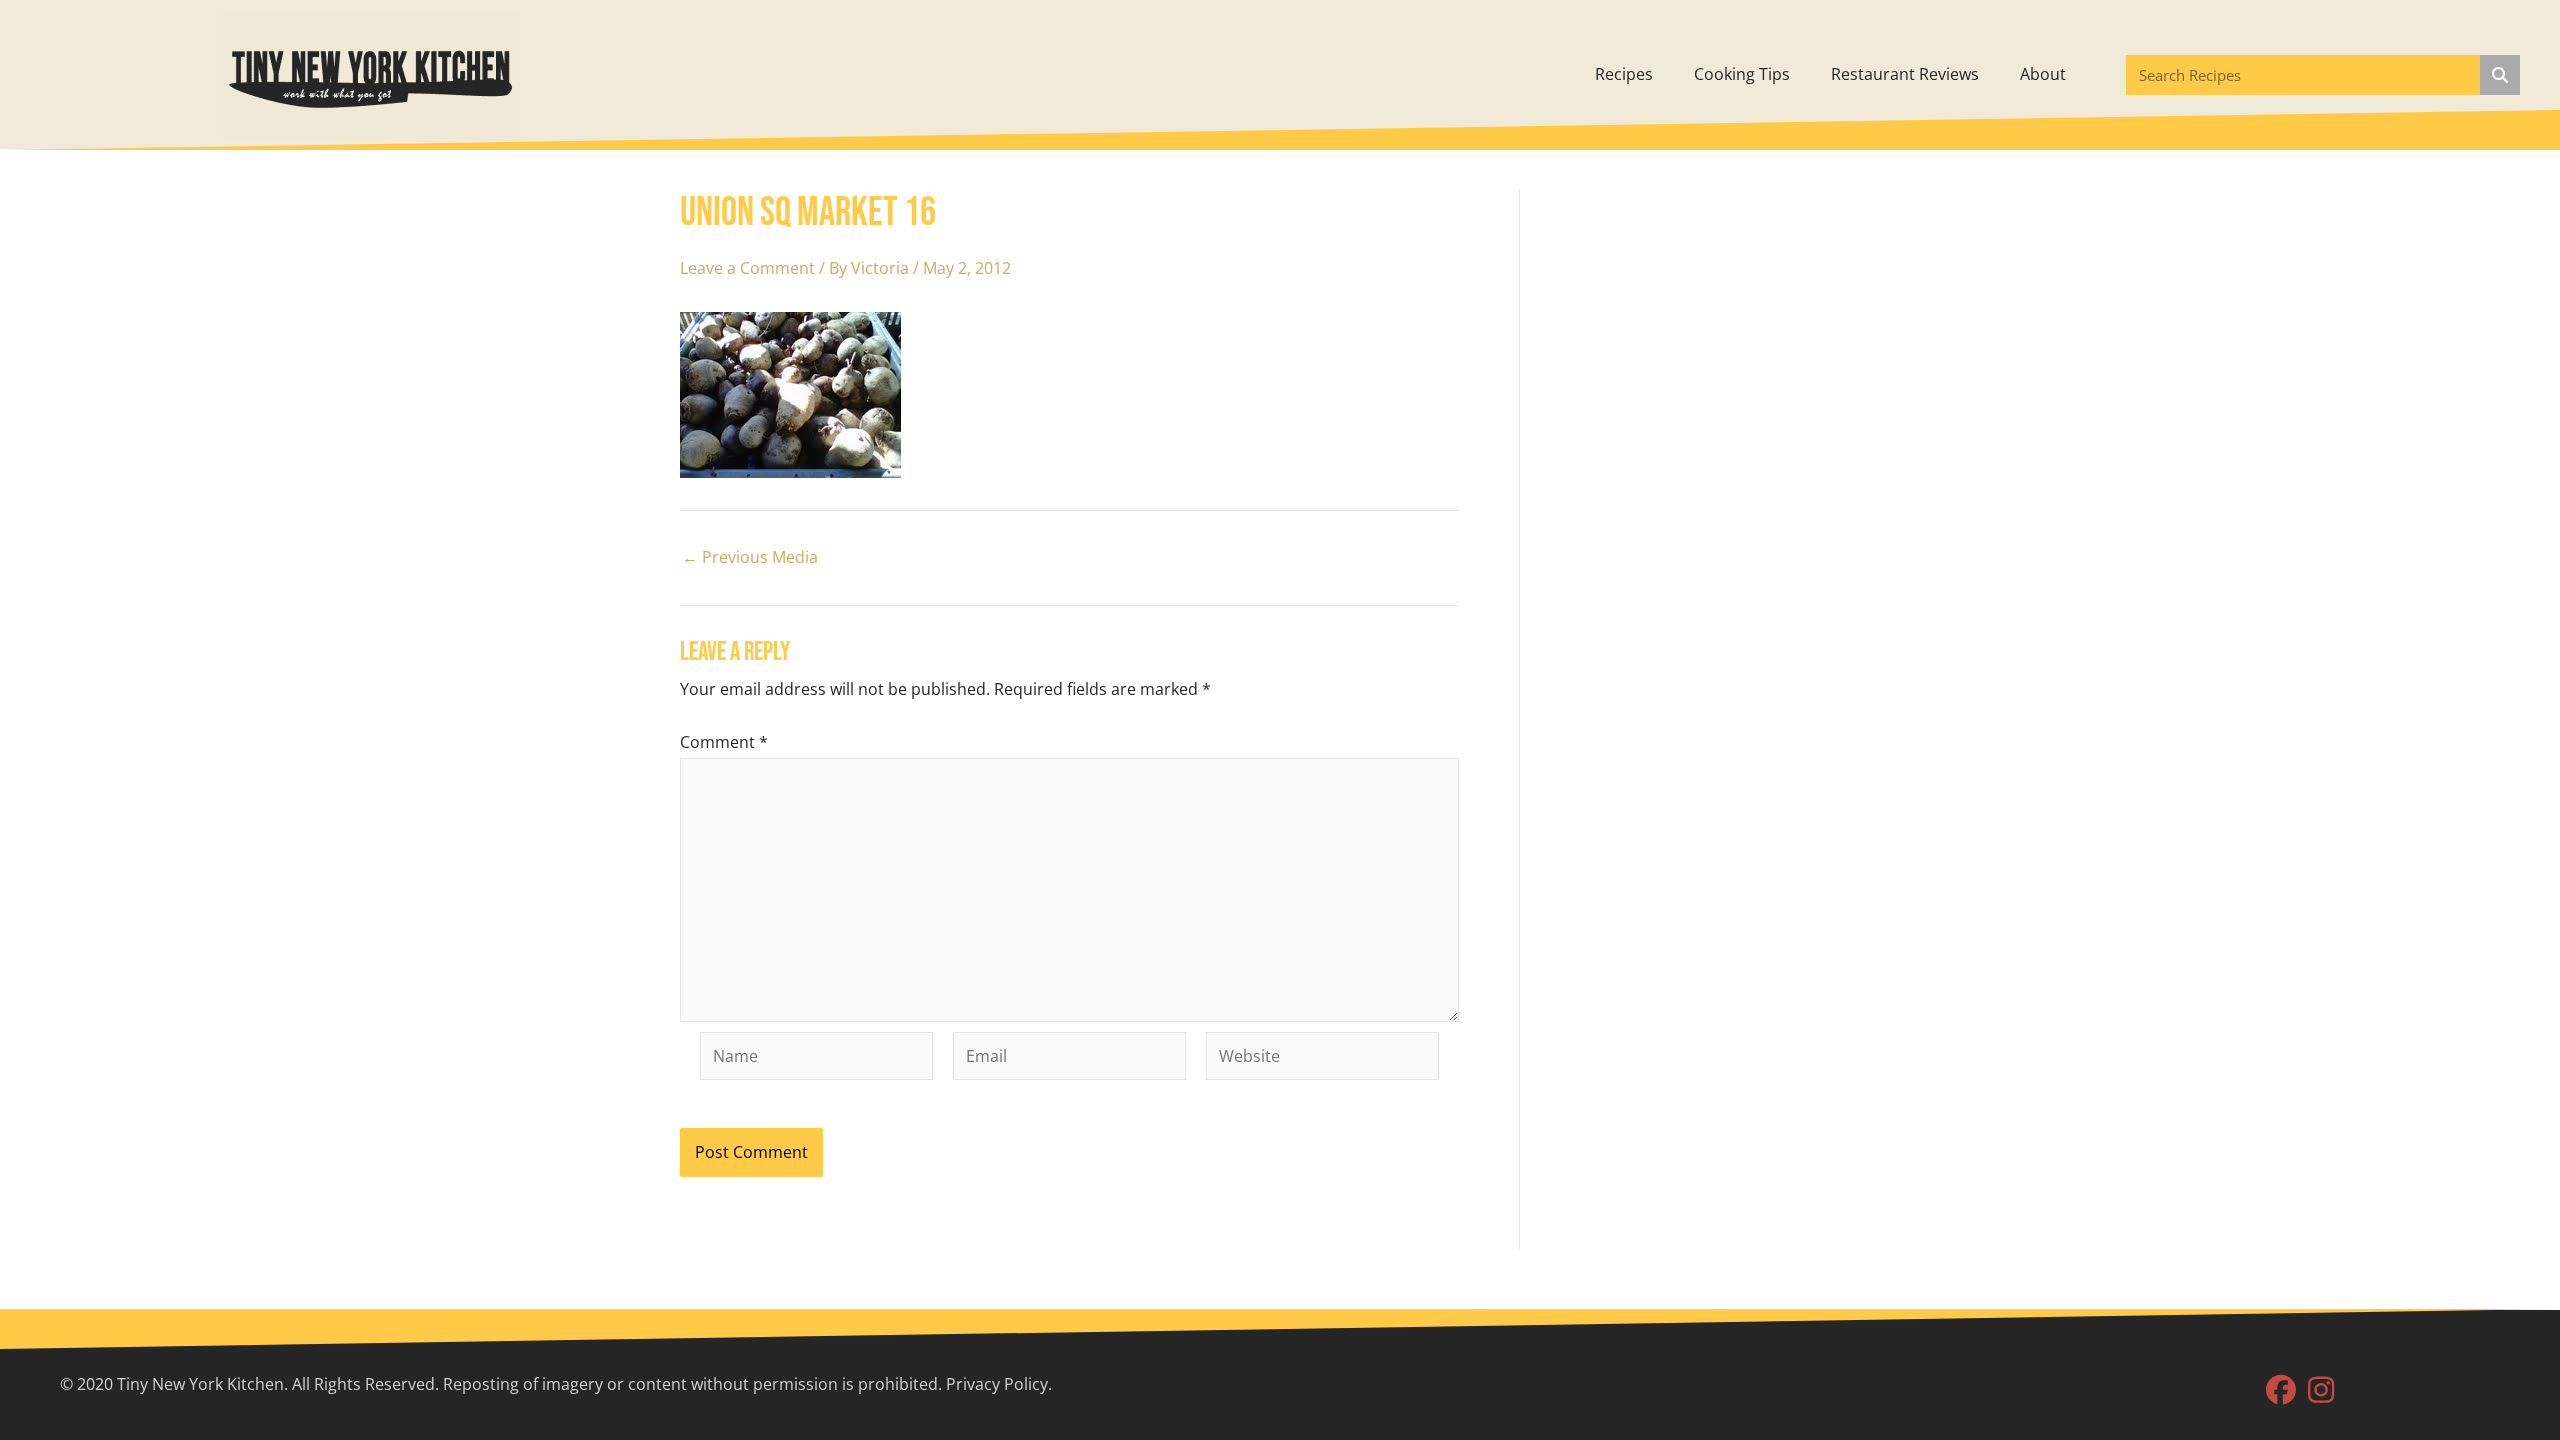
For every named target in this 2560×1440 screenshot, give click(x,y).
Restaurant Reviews (1905, 74)
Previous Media (750, 557)
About (2043, 74)
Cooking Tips (1742, 74)
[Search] (2500, 75)
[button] (2281, 1390)
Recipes (1624, 74)
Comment (724, 742)
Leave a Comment (747, 268)
